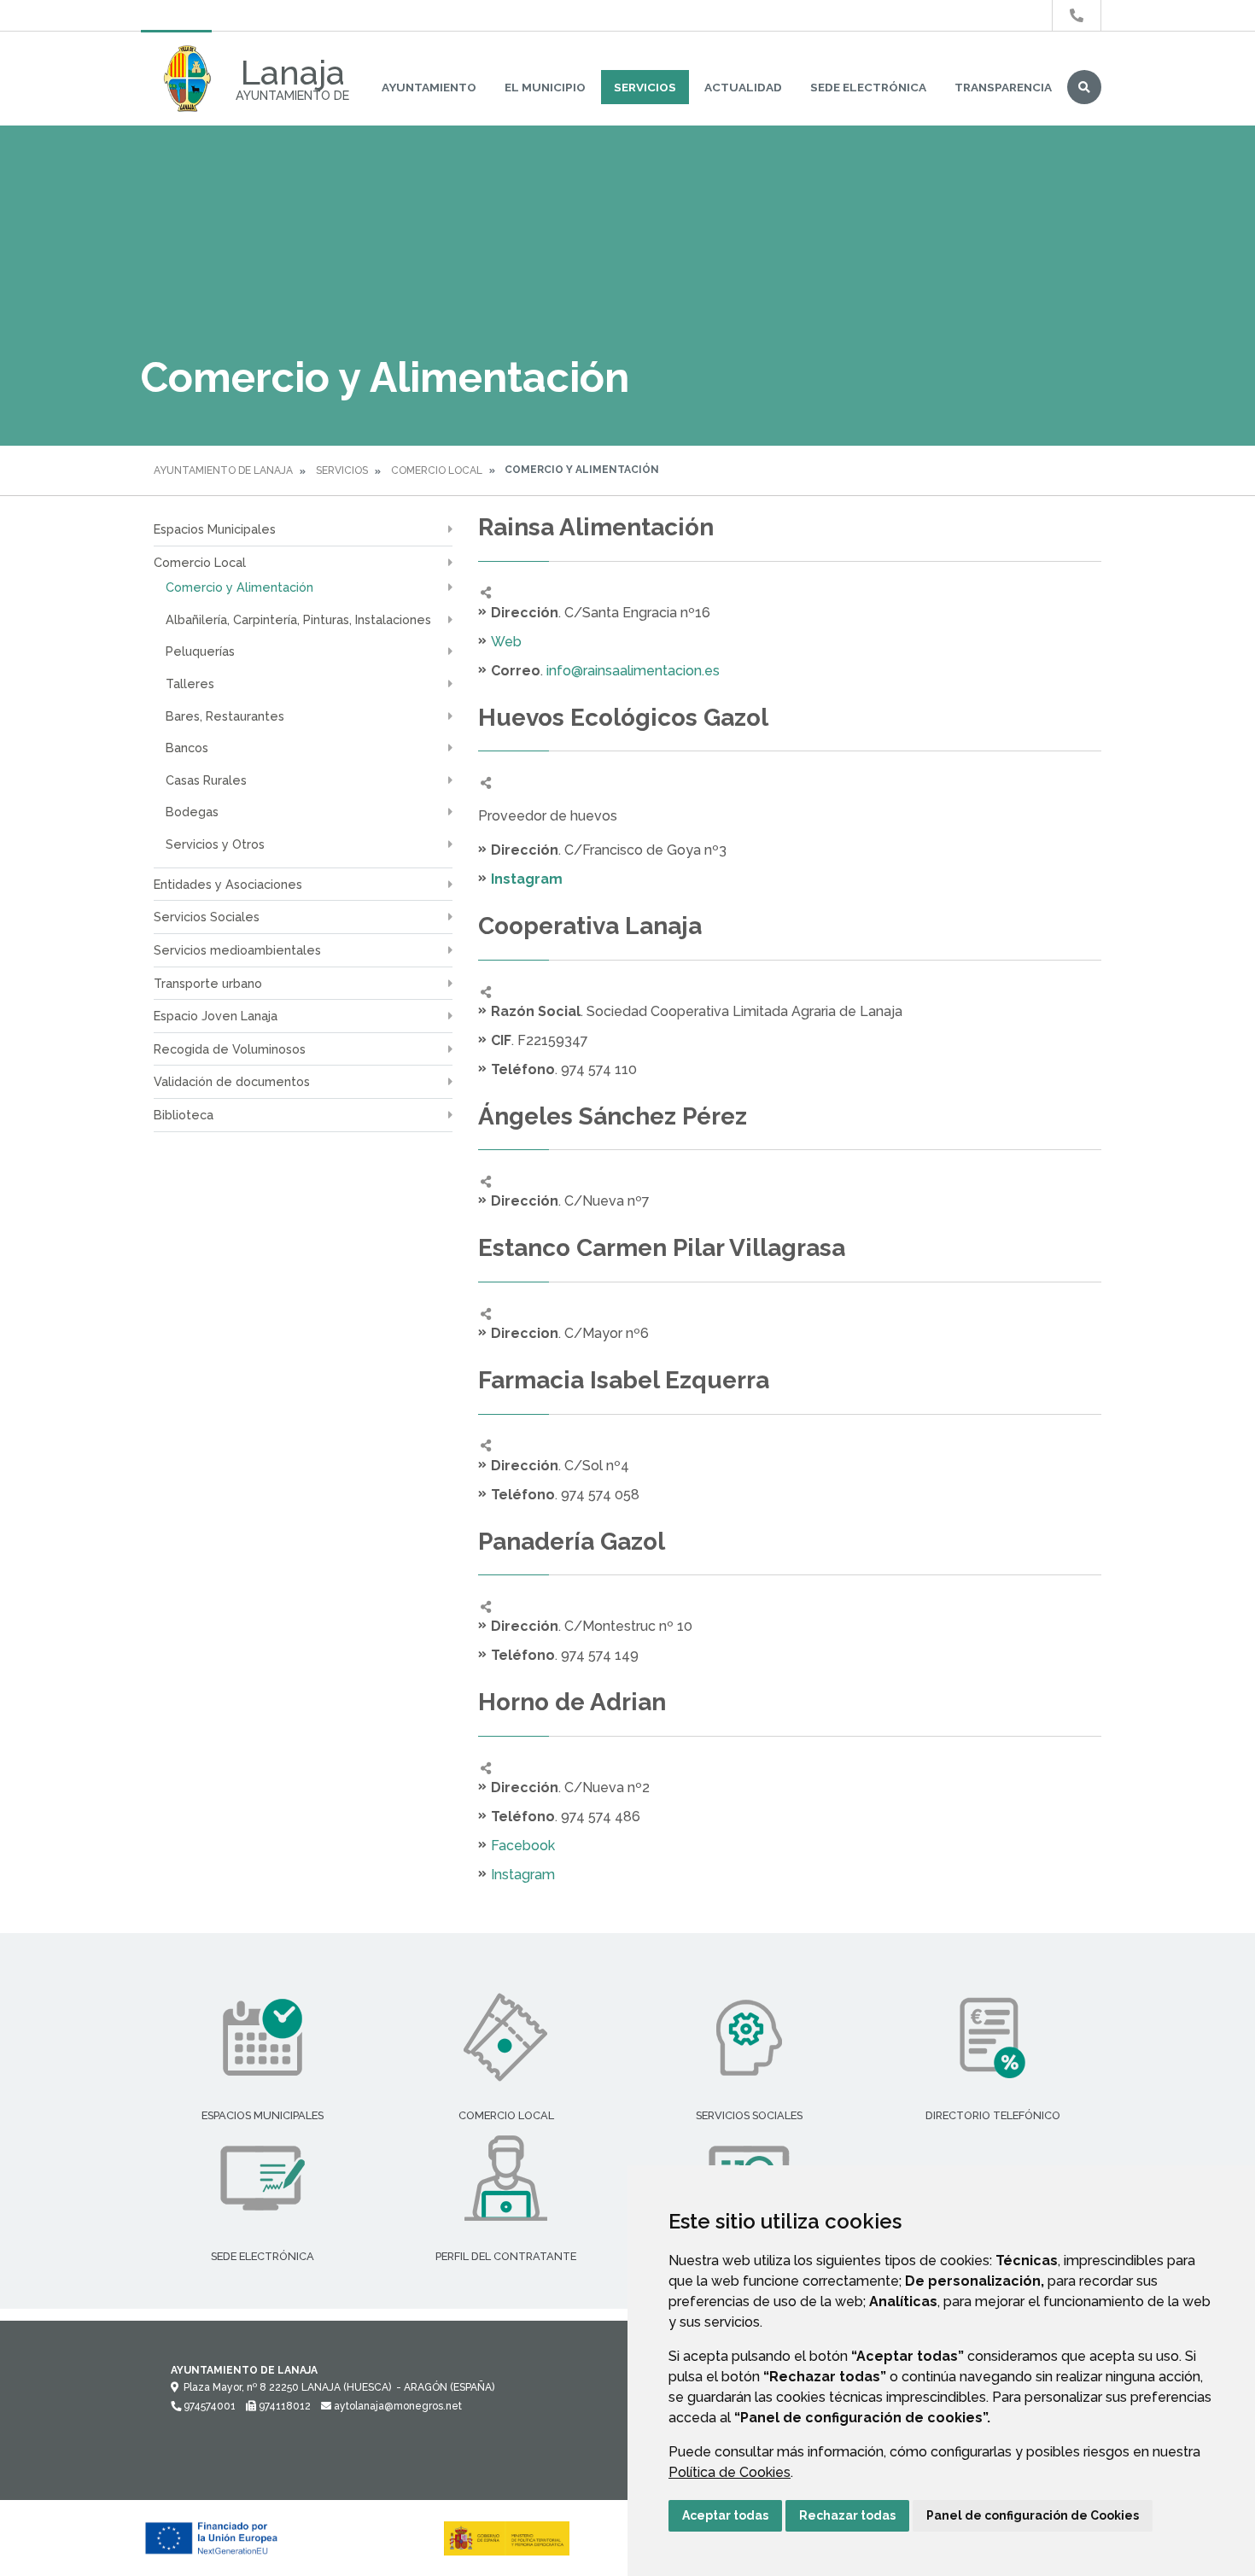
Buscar (1084, 87)
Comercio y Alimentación (239, 587)
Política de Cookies (730, 2472)
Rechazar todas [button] (847, 2515)
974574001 (208, 2406)
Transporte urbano (208, 983)
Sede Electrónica (868, 87)
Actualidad (743, 87)
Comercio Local (437, 470)
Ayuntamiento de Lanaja (223, 470)
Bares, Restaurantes (225, 716)
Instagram (523, 1875)
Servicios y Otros (215, 844)
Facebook (523, 1846)
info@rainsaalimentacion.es (633, 671)
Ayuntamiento (429, 87)
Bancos (187, 748)
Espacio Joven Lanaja (216, 1016)
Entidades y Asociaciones (228, 884)
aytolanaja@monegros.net (397, 2406)
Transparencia (1003, 87)
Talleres (190, 683)
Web (506, 642)
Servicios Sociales (207, 917)
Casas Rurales (206, 780)
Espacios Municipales (215, 529)
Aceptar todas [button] (725, 2515)
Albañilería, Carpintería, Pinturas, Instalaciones (298, 619)
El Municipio (545, 87)
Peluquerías (200, 651)
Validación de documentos (232, 1081)
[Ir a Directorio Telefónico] (1077, 16)
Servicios (645, 87)
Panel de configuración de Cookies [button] (1033, 2515)
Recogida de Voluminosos (230, 1049)
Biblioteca (184, 1115)
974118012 (283, 2406)
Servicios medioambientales (237, 950)
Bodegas (192, 812)
